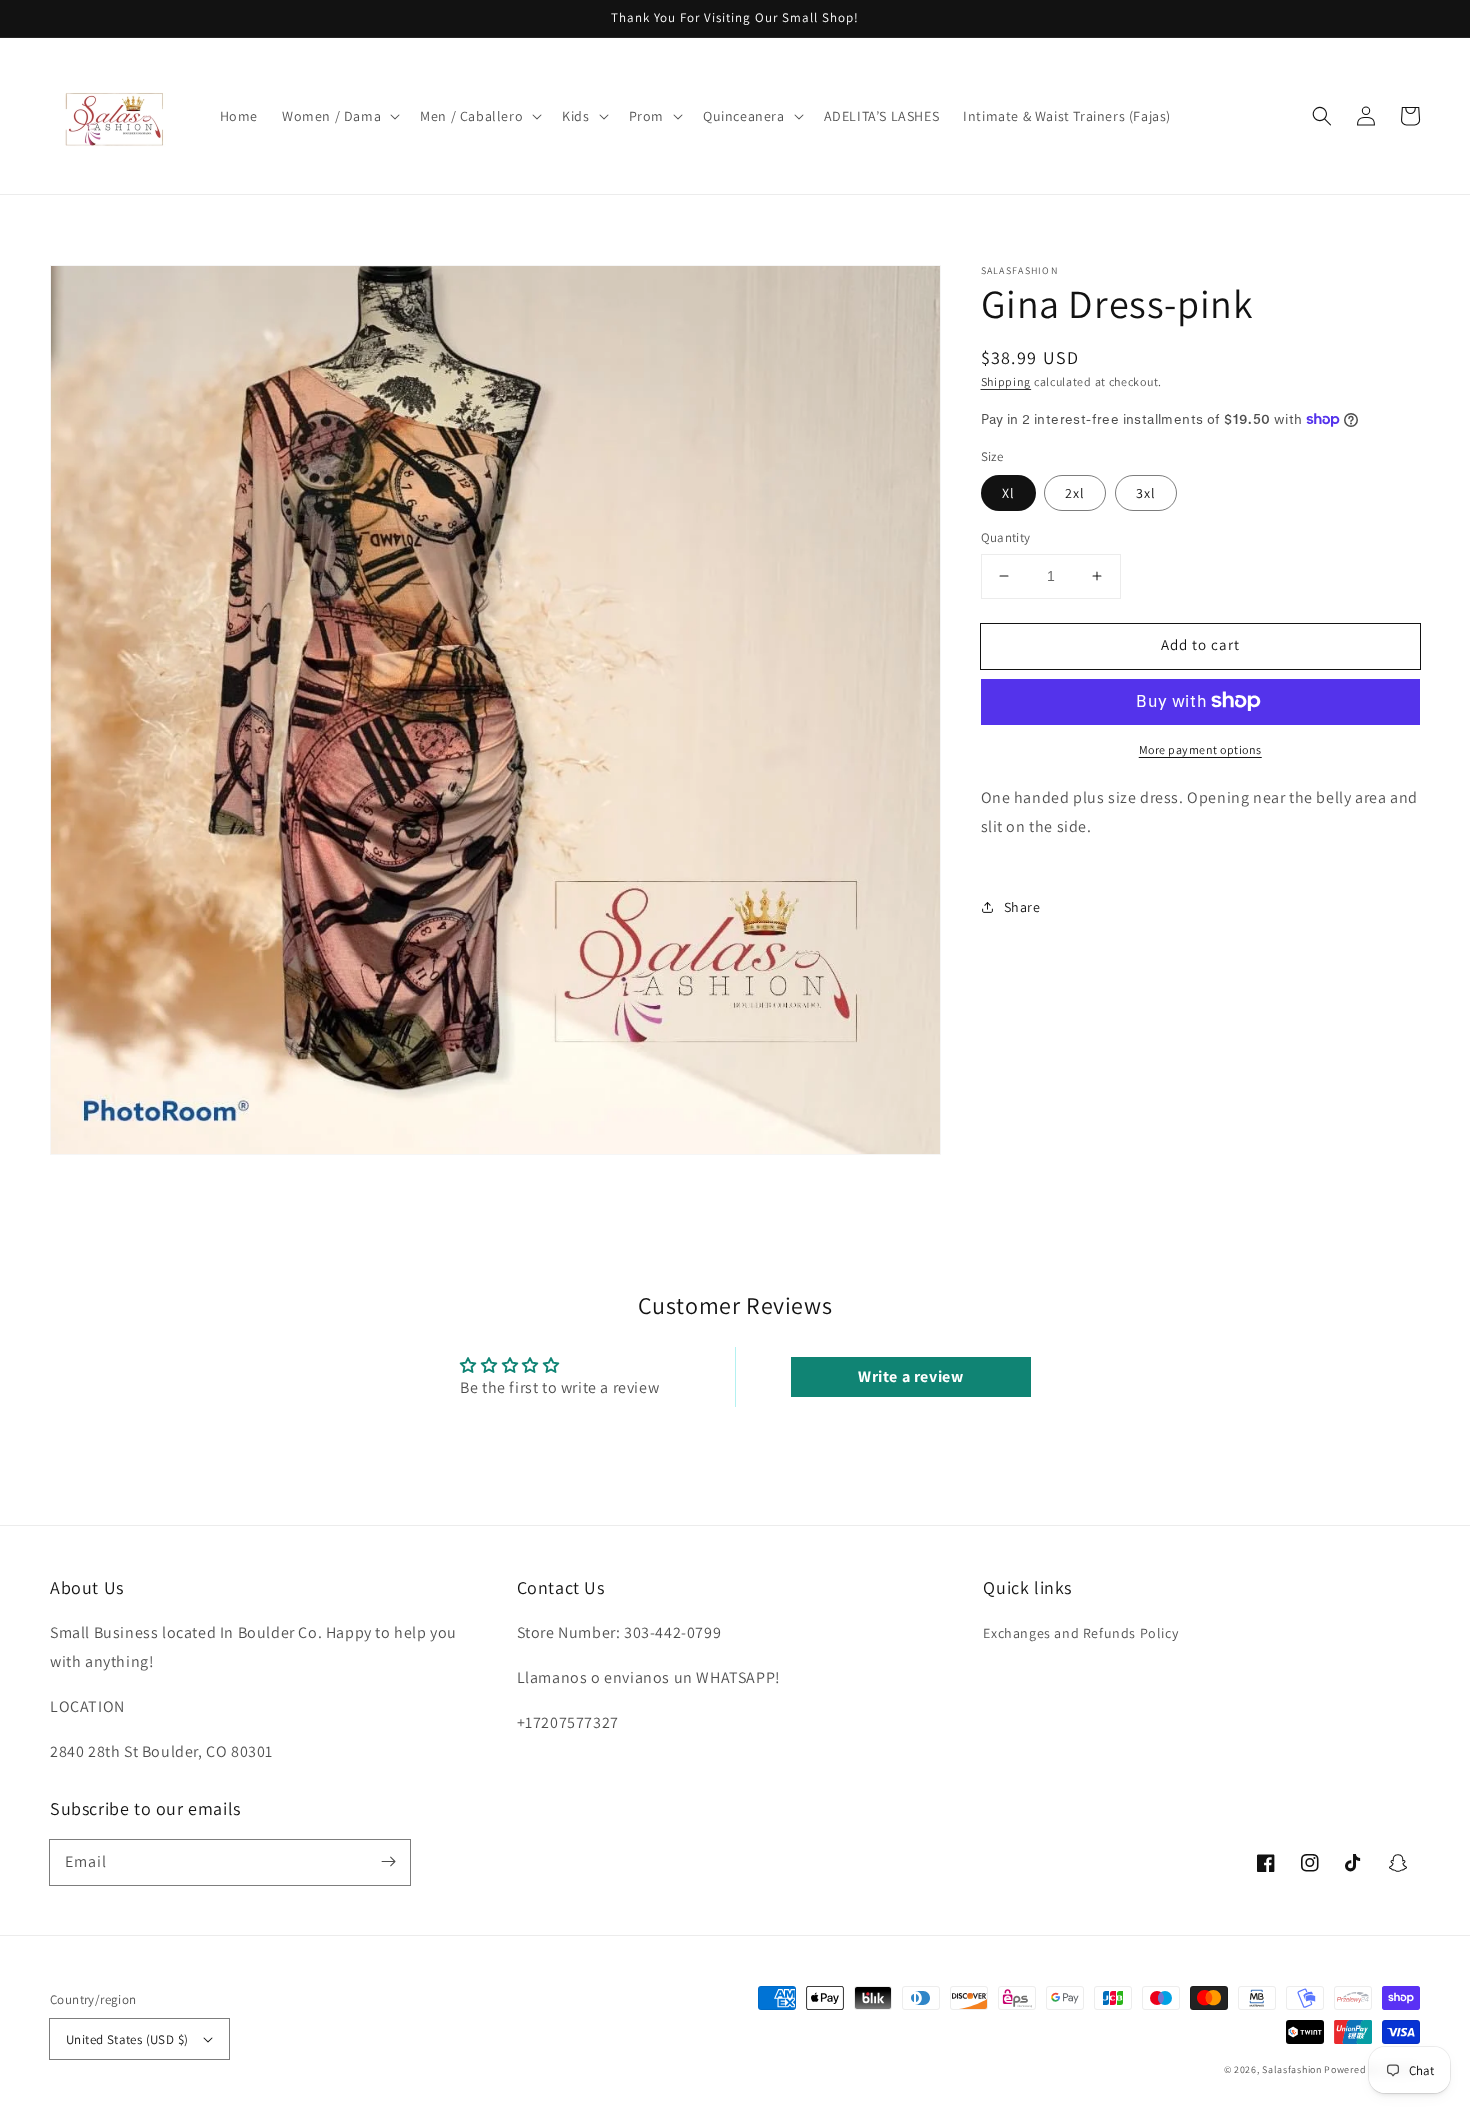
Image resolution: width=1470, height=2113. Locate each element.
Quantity (1006, 537)
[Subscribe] (388, 1862)
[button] (339, 116)
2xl (1075, 493)
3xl (1146, 493)
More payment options (1200, 748)
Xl (1008, 493)
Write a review (910, 1376)
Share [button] (1022, 907)
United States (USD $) (127, 2039)
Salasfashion (1291, 2069)
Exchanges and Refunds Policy (1080, 1633)
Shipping (1006, 381)
